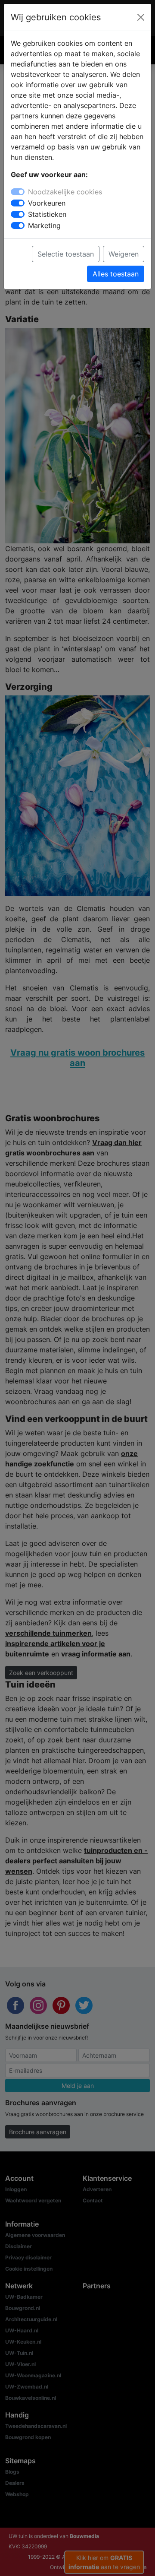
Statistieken (47, 214)
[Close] (141, 17)
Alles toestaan (116, 274)
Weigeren (124, 254)
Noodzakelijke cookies (65, 192)
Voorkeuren (47, 203)
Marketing (44, 225)
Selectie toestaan (66, 254)
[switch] (18, 203)
